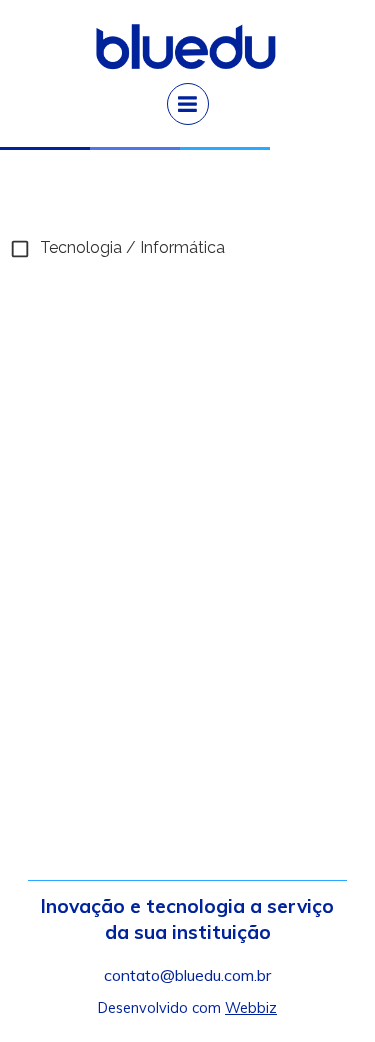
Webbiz (251, 1008)
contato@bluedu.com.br (187, 975)
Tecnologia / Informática (132, 247)
